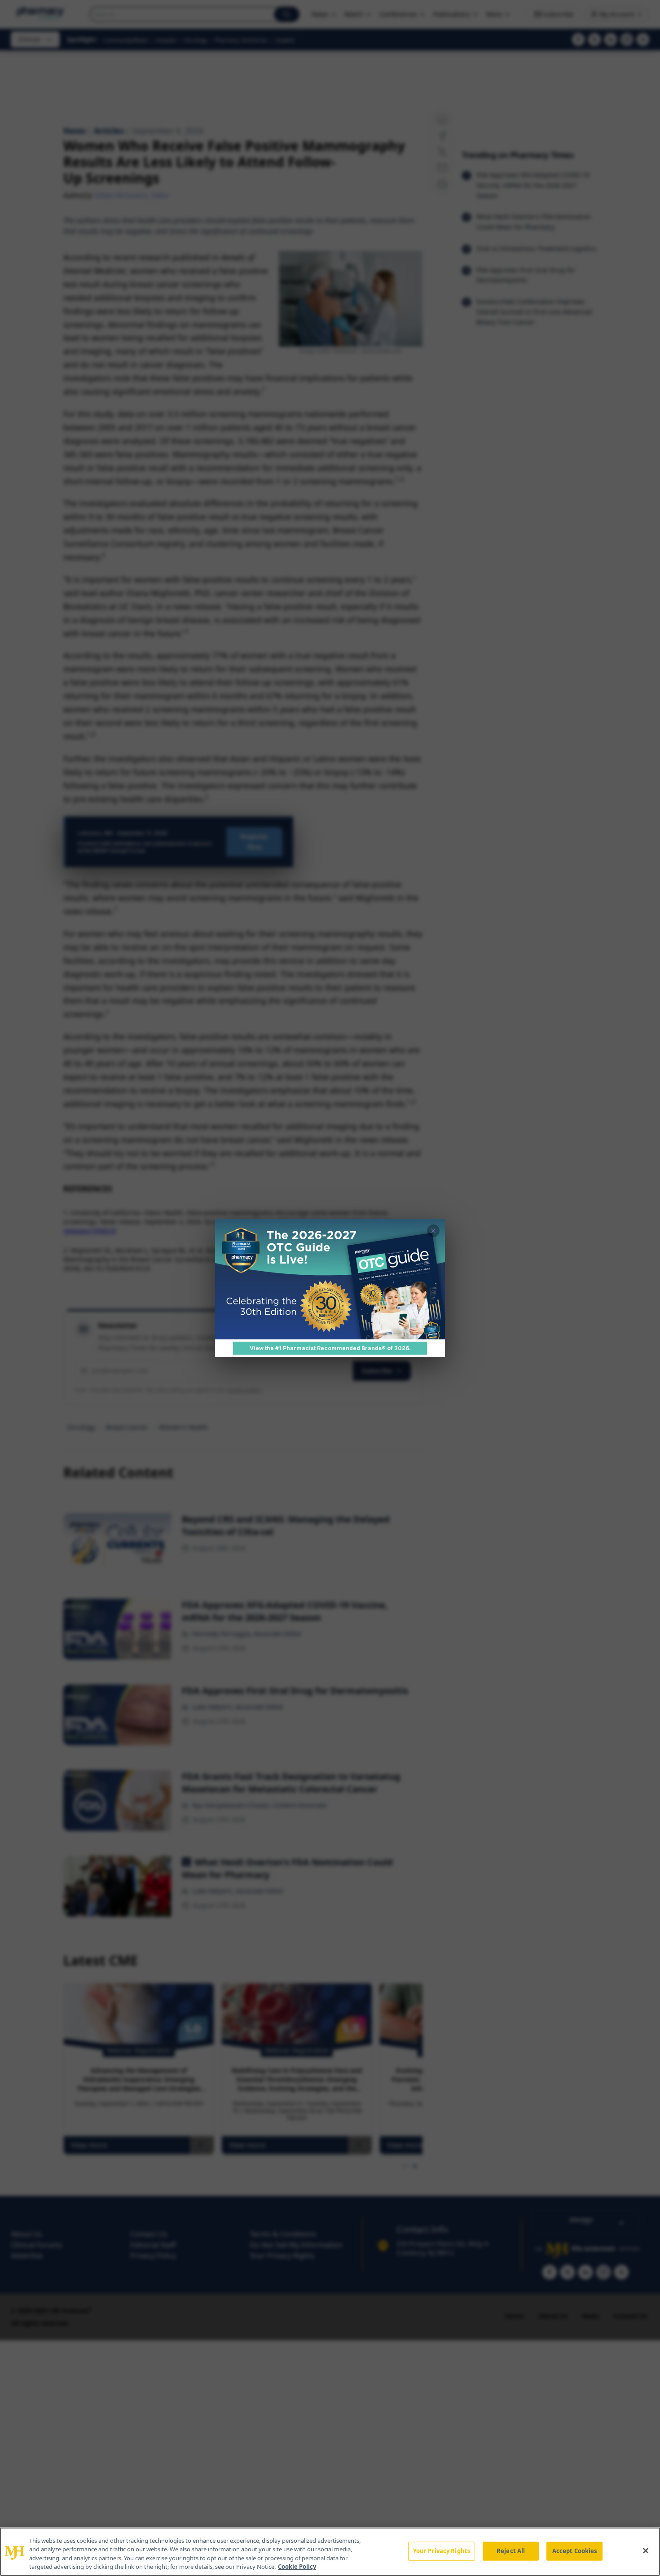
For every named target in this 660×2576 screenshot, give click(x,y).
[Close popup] (433, 1231)
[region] (330, 2552)
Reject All (511, 2551)
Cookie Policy (297, 2567)
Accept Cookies (575, 2551)
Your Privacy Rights (442, 2551)
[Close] (646, 2550)
